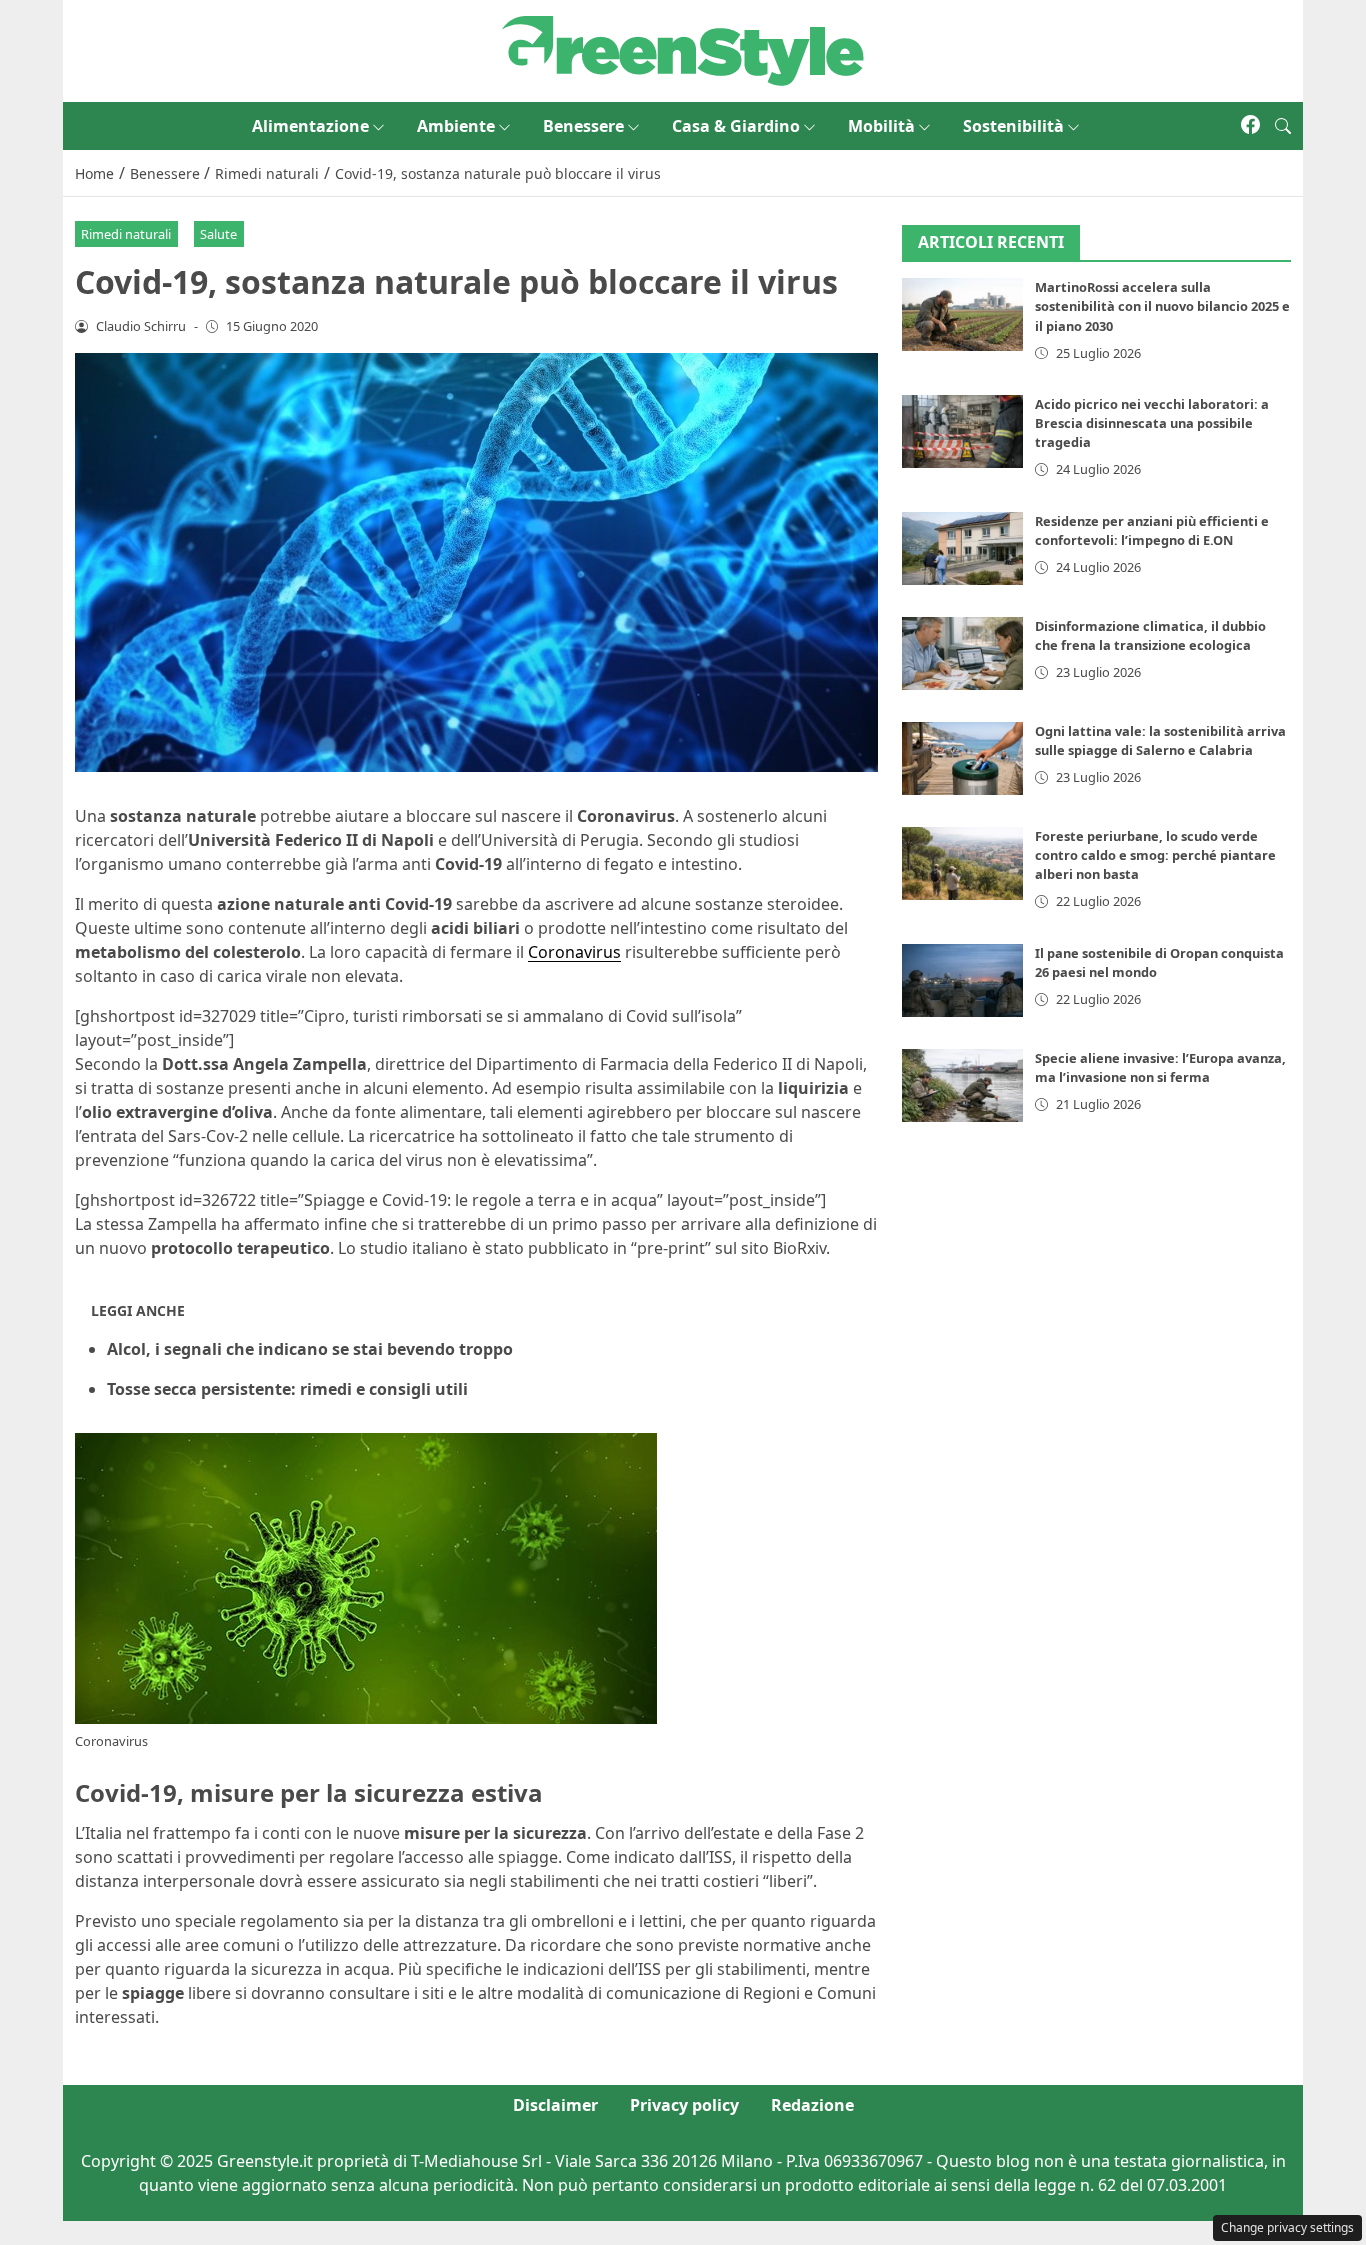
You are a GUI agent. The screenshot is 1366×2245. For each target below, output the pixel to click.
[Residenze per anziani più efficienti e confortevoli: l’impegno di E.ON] (963, 548)
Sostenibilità (1013, 126)
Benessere (583, 126)
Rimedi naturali (126, 234)
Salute (218, 234)
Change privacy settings (1287, 2227)
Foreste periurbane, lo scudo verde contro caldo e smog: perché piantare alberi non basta (1155, 855)
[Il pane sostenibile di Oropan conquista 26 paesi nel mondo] (963, 980)
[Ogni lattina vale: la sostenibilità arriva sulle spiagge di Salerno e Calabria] (963, 758)
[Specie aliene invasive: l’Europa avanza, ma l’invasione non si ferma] (963, 1085)
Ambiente (456, 126)
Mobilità (881, 126)
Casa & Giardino (736, 126)
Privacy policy (684, 2105)
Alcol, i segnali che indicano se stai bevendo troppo (310, 1349)
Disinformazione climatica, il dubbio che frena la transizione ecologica (1150, 635)
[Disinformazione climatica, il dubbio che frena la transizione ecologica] (963, 653)
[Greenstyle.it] (683, 49)
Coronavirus (574, 952)
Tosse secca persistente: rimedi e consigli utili (287, 1389)
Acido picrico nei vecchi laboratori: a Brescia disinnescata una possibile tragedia (1152, 423)
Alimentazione (310, 126)
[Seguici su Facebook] (1250, 126)
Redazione (812, 2105)
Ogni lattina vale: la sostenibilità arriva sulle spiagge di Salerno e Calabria (1160, 740)
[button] (1283, 126)
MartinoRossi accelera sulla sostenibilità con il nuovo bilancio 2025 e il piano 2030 (1162, 307)
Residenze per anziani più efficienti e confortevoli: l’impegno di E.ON (1152, 530)
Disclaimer (555, 2105)
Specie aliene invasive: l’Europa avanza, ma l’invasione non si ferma (1160, 1067)
